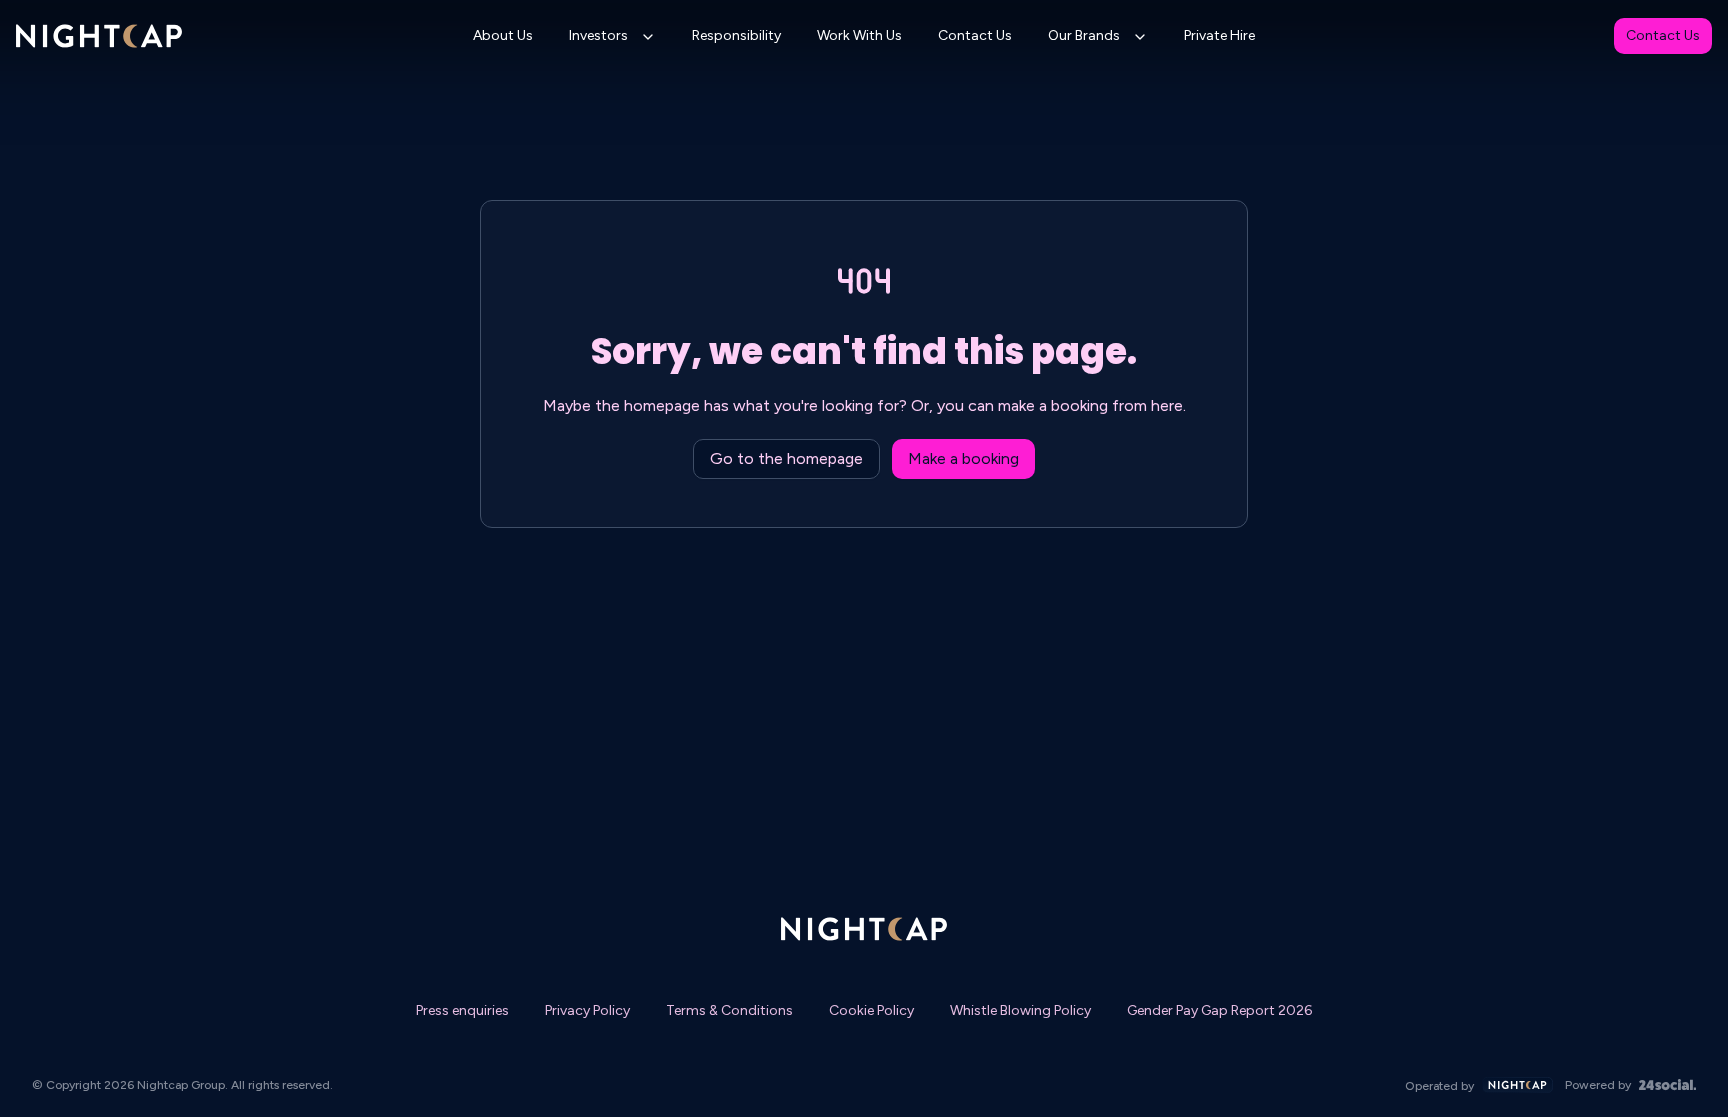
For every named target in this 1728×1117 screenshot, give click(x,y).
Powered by (1598, 1085)
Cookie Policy (871, 1010)
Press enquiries (462, 1010)
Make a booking (963, 458)
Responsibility (736, 35)
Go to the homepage (786, 458)
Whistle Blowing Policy (1020, 1010)
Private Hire (1219, 35)
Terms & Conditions (729, 1010)
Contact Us (975, 35)
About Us (503, 35)
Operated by (1439, 1086)
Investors (598, 35)
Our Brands (1084, 35)
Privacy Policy (587, 1010)
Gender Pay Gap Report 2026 (1219, 1010)
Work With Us (859, 35)
